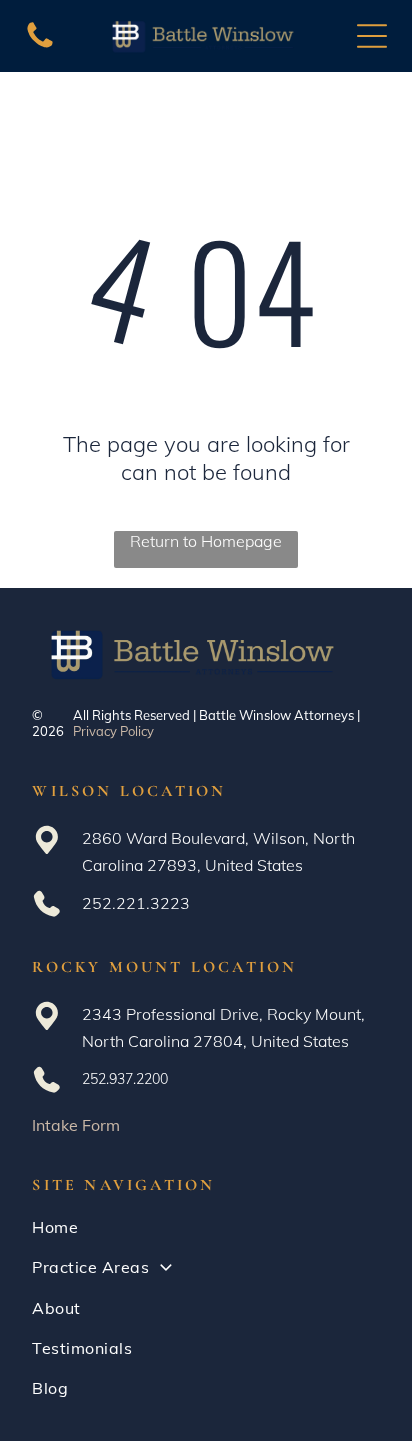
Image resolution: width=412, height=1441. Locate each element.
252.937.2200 (125, 1079)
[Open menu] (372, 36)
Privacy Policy (113, 731)
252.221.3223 (136, 903)
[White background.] (40, 46)
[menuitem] (205, 1227)
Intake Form (76, 1125)
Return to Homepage (206, 541)
